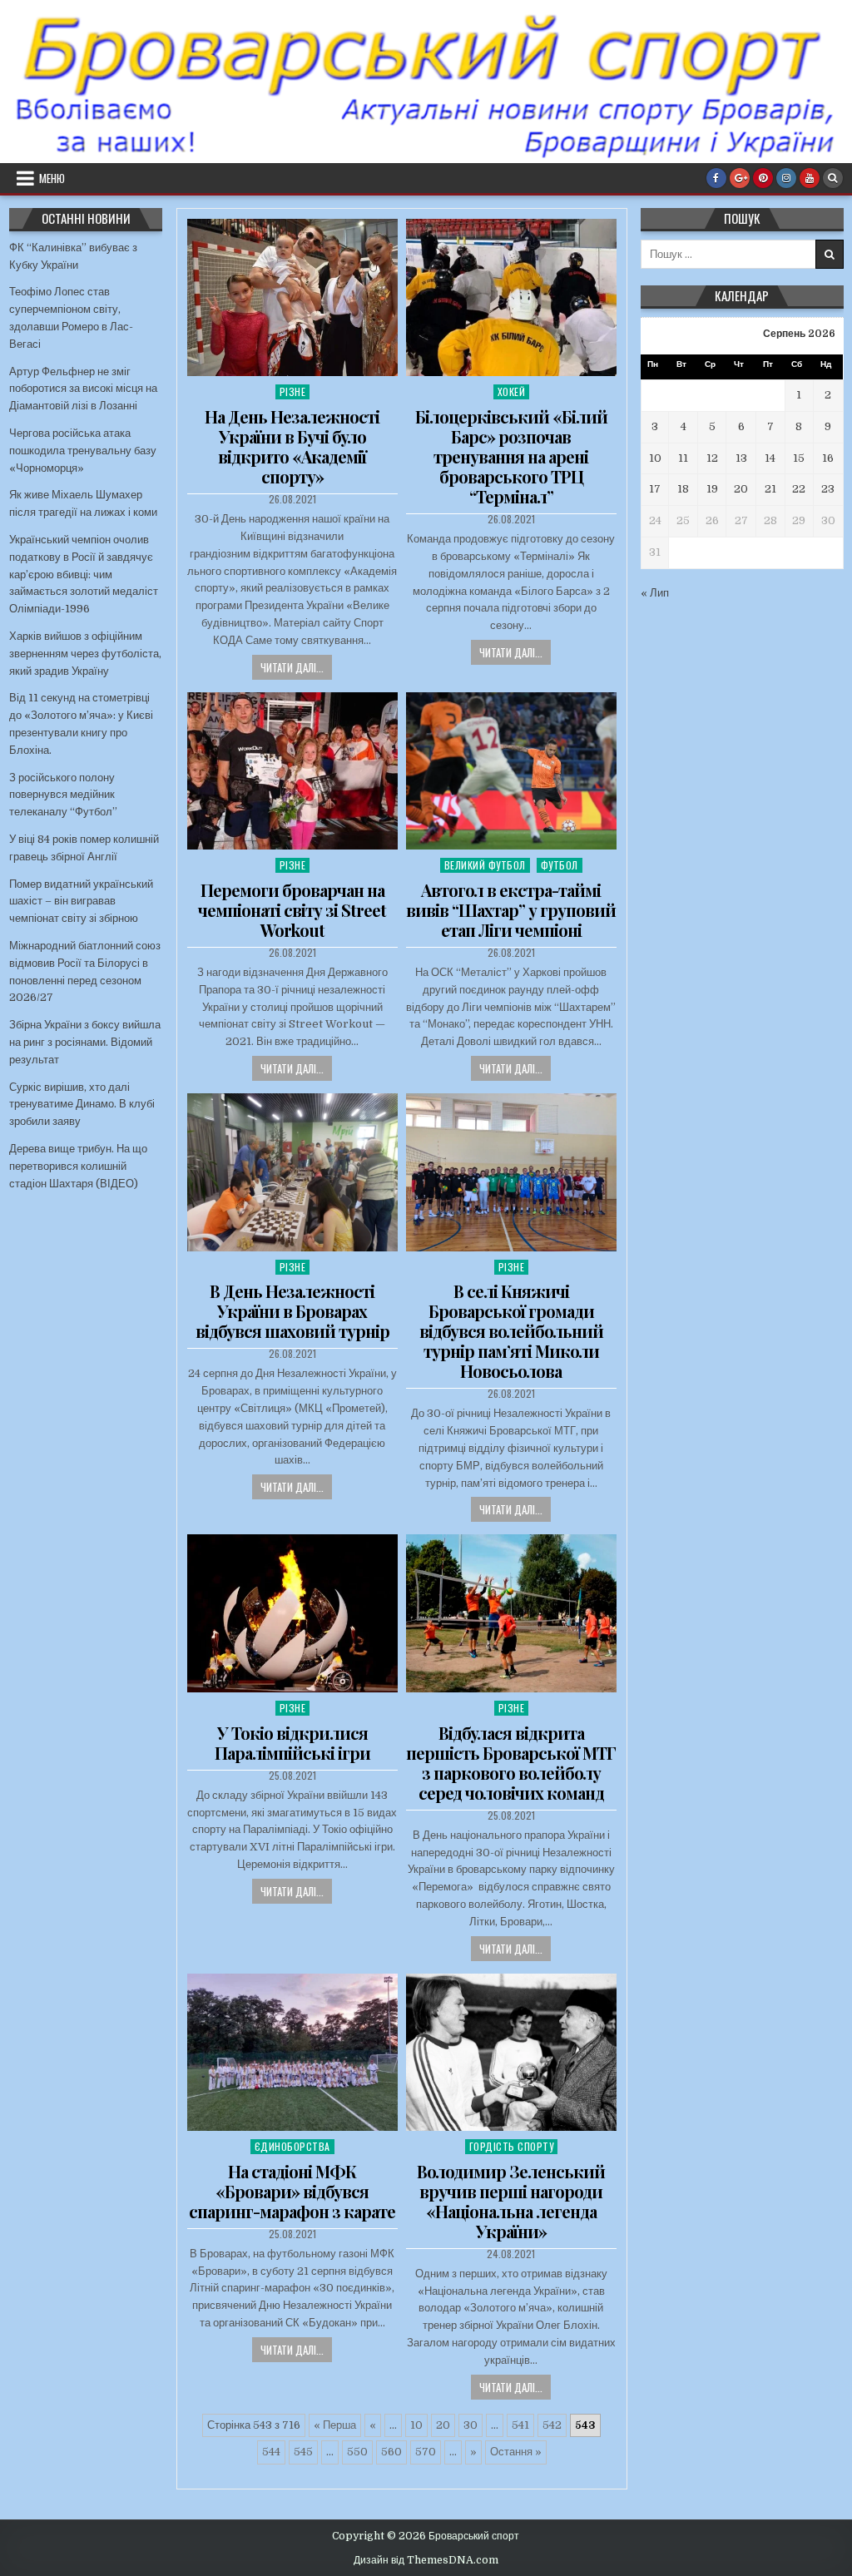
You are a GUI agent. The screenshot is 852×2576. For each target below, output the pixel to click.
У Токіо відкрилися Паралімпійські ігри (292, 1743)
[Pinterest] (763, 178)
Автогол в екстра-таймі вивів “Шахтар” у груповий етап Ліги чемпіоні (511, 910)
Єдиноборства (292, 2146)
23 (828, 489)
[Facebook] (716, 178)
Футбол (560, 865)
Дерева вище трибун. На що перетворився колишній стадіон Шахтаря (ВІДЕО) (78, 1166)
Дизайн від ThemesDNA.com (426, 2560)
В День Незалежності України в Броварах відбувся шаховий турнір (292, 1311)
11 (683, 458)
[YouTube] (810, 178)
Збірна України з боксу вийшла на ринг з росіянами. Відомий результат (85, 1042)
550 (357, 2452)
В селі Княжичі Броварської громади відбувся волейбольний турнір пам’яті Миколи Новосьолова (511, 1331)
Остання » (516, 2452)
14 (770, 458)
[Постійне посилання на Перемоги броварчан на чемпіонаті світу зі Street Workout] (292, 771)
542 (552, 2425)
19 (712, 489)
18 (683, 489)
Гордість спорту (512, 2146)
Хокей (512, 391)
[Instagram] (786, 178)
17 (655, 489)
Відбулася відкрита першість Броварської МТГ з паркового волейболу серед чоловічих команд (511, 1763)
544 (271, 2452)
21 (770, 489)
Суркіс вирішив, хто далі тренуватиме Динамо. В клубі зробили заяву (82, 1105)
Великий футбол (485, 865)
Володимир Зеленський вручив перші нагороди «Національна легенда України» (511, 2201)
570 (426, 2452)
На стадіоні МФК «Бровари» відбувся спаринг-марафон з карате (292, 2191)
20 (443, 2425)
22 (799, 489)
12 (712, 458)
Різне (293, 391)
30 (471, 2425)
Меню (52, 178)
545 (303, 2452)
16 (828, 458)
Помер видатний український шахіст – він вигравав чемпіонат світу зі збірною (81, 902)
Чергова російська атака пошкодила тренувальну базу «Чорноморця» (83, 451)
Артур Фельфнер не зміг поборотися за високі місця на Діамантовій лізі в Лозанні (83, 389)
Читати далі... (292, 667)
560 (391, 2452)
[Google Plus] (740, 178)
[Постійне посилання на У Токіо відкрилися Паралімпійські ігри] (292, 1613)
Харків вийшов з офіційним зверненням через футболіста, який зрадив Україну (85, 654)
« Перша (335, 2425)
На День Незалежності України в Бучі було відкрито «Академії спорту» (292, 446)
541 (520, 2425)
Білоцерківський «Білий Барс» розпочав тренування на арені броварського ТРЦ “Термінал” (511, 456)
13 (741, 458)
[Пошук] (833, 178)
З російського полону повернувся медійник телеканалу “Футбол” (63, 795)
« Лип (655, 593)
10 (416, 2425)
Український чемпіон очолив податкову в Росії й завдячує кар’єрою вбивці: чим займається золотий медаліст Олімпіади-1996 (84, 574)
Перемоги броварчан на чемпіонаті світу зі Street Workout (292, 910)
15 (799, 458)
